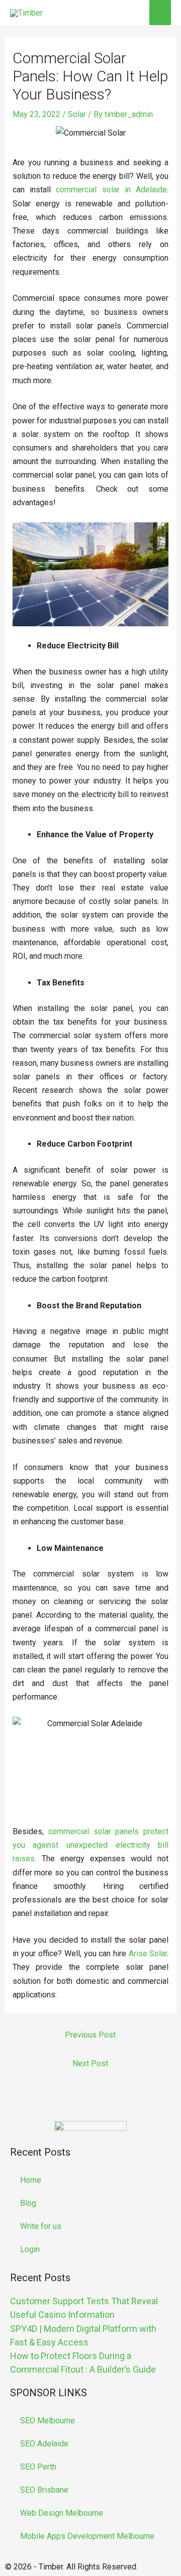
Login (30, 2249)
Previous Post (90, 2035)
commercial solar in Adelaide (111, 190)
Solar (77, 114)
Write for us (41, 2226)
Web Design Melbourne (62, 2513)
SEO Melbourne (48, 2421)
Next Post (90, 2063)
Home (31, 2180)
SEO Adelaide (44, 2444)
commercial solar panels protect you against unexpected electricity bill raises (91, 1845)
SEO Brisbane (44, 2490)
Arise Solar (148, 1953)
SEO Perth (38, 2467)
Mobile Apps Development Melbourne (87, 2536)
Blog (28, 2203)
